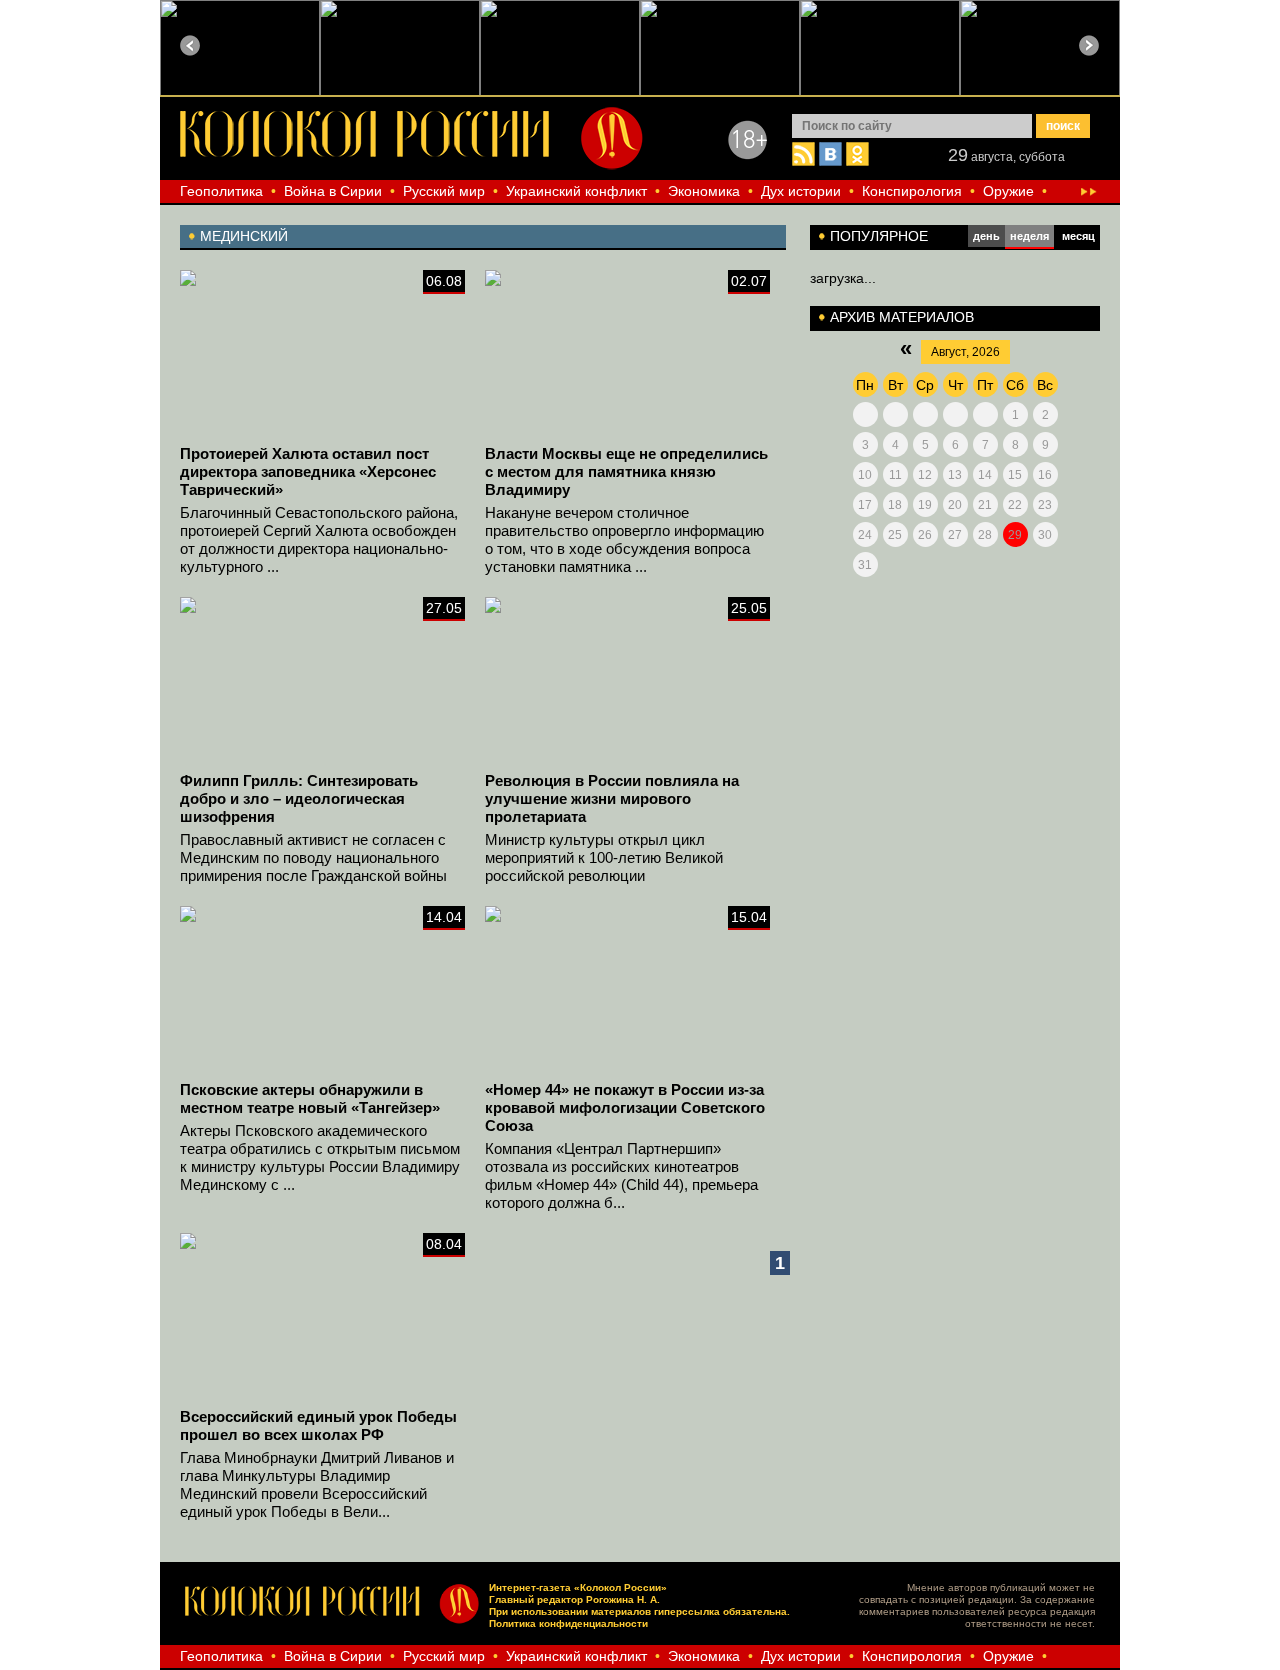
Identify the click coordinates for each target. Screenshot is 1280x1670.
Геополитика (221, 191)
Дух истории (801, 191)
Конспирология (912, 191)
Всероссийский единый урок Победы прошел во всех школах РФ (318, 1425)
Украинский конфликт (576, 191)
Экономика (704, 191)
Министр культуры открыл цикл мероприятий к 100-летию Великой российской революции (604, 857)
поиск (1063, 126)
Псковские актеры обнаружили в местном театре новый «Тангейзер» (310, 1098)
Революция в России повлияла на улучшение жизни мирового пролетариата (612, 798)
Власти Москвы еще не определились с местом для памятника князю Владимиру (626, 471)
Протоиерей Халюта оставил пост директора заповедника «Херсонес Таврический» (308, 471)
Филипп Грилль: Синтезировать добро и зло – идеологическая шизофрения (299, 798)
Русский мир (444, 191)
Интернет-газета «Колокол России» (578, 1587)
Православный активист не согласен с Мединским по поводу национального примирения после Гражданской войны (313, 857)
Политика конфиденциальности (568, 1623)
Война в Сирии (333, 191)
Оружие (1008, 191)
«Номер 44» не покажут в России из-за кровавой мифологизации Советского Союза (625, 1107)
